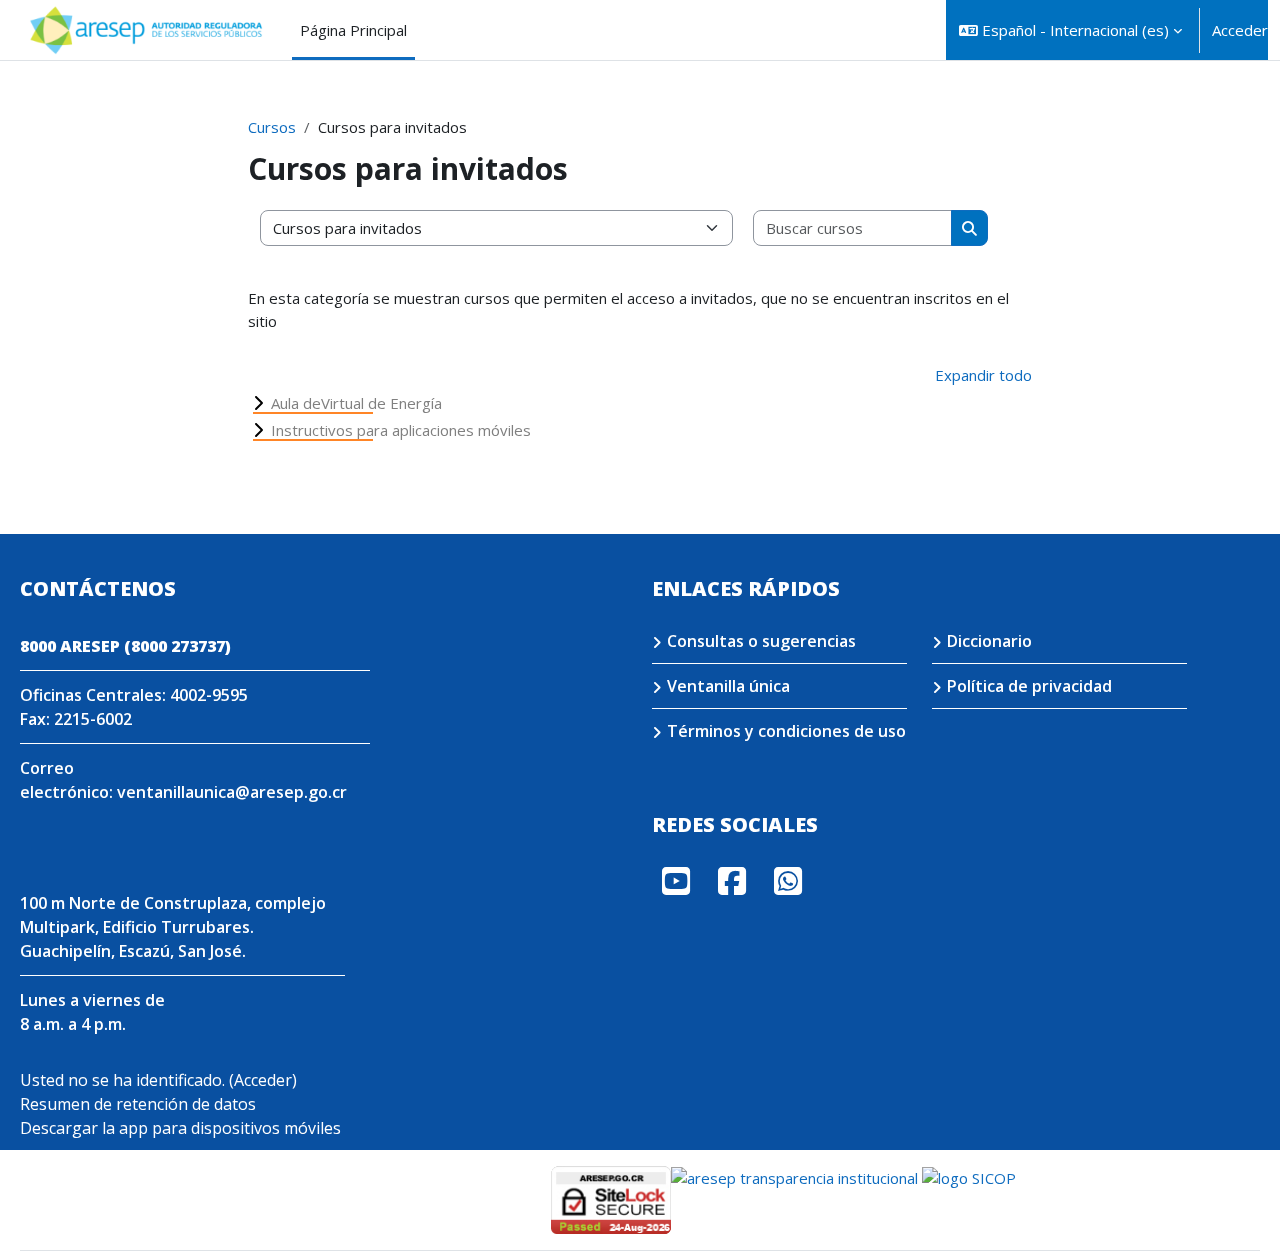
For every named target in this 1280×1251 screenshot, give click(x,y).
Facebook (732, 881)
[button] (1070, 30)
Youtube (676, 881)
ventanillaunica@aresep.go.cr (232, 792)
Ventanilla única (728, 686)
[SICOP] (969, 1177)
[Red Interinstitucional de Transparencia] (794, 1177)
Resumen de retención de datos (138, 1104)
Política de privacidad (1029, 686)
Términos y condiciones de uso (786, 731)
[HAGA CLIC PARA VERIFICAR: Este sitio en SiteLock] (611, 1198)
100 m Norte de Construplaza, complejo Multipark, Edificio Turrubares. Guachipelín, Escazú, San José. (173, 927)
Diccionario (989, 641)
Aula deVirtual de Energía (356, 403)
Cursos (272, 127)
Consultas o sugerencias (761, 641)
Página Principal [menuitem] (353, 30)
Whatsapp (788, 881)
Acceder (1240, 30)
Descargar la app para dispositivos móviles (180, 1128)
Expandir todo (983, 375)
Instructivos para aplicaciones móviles (401, 430)
